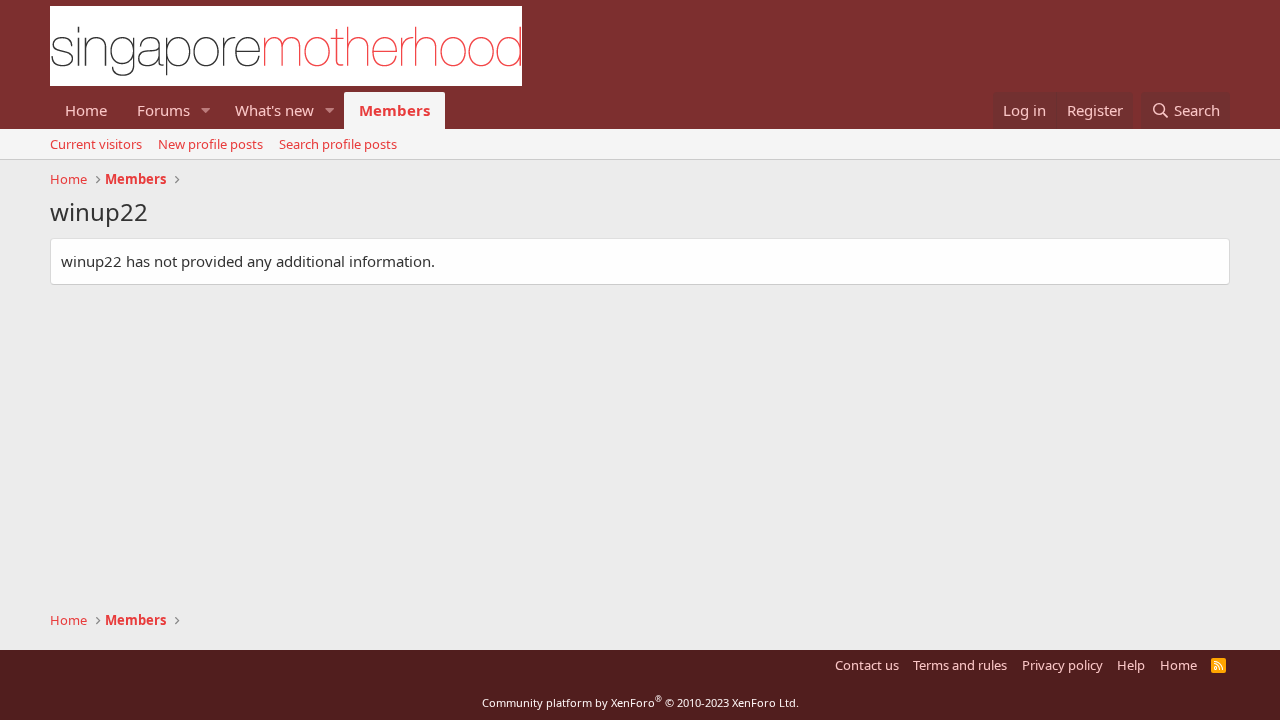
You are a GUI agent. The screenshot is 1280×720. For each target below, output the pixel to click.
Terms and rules (960, 665)
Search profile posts (338, 144)
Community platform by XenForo (640, 702)
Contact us (867, 665)
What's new (274, 110)
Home (86, 110)
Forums (163, 110)
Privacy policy (1062, 665)
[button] (206, 110)
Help (1131, 665)
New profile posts (210, 144)
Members (394, 110)
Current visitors (96, 144)
